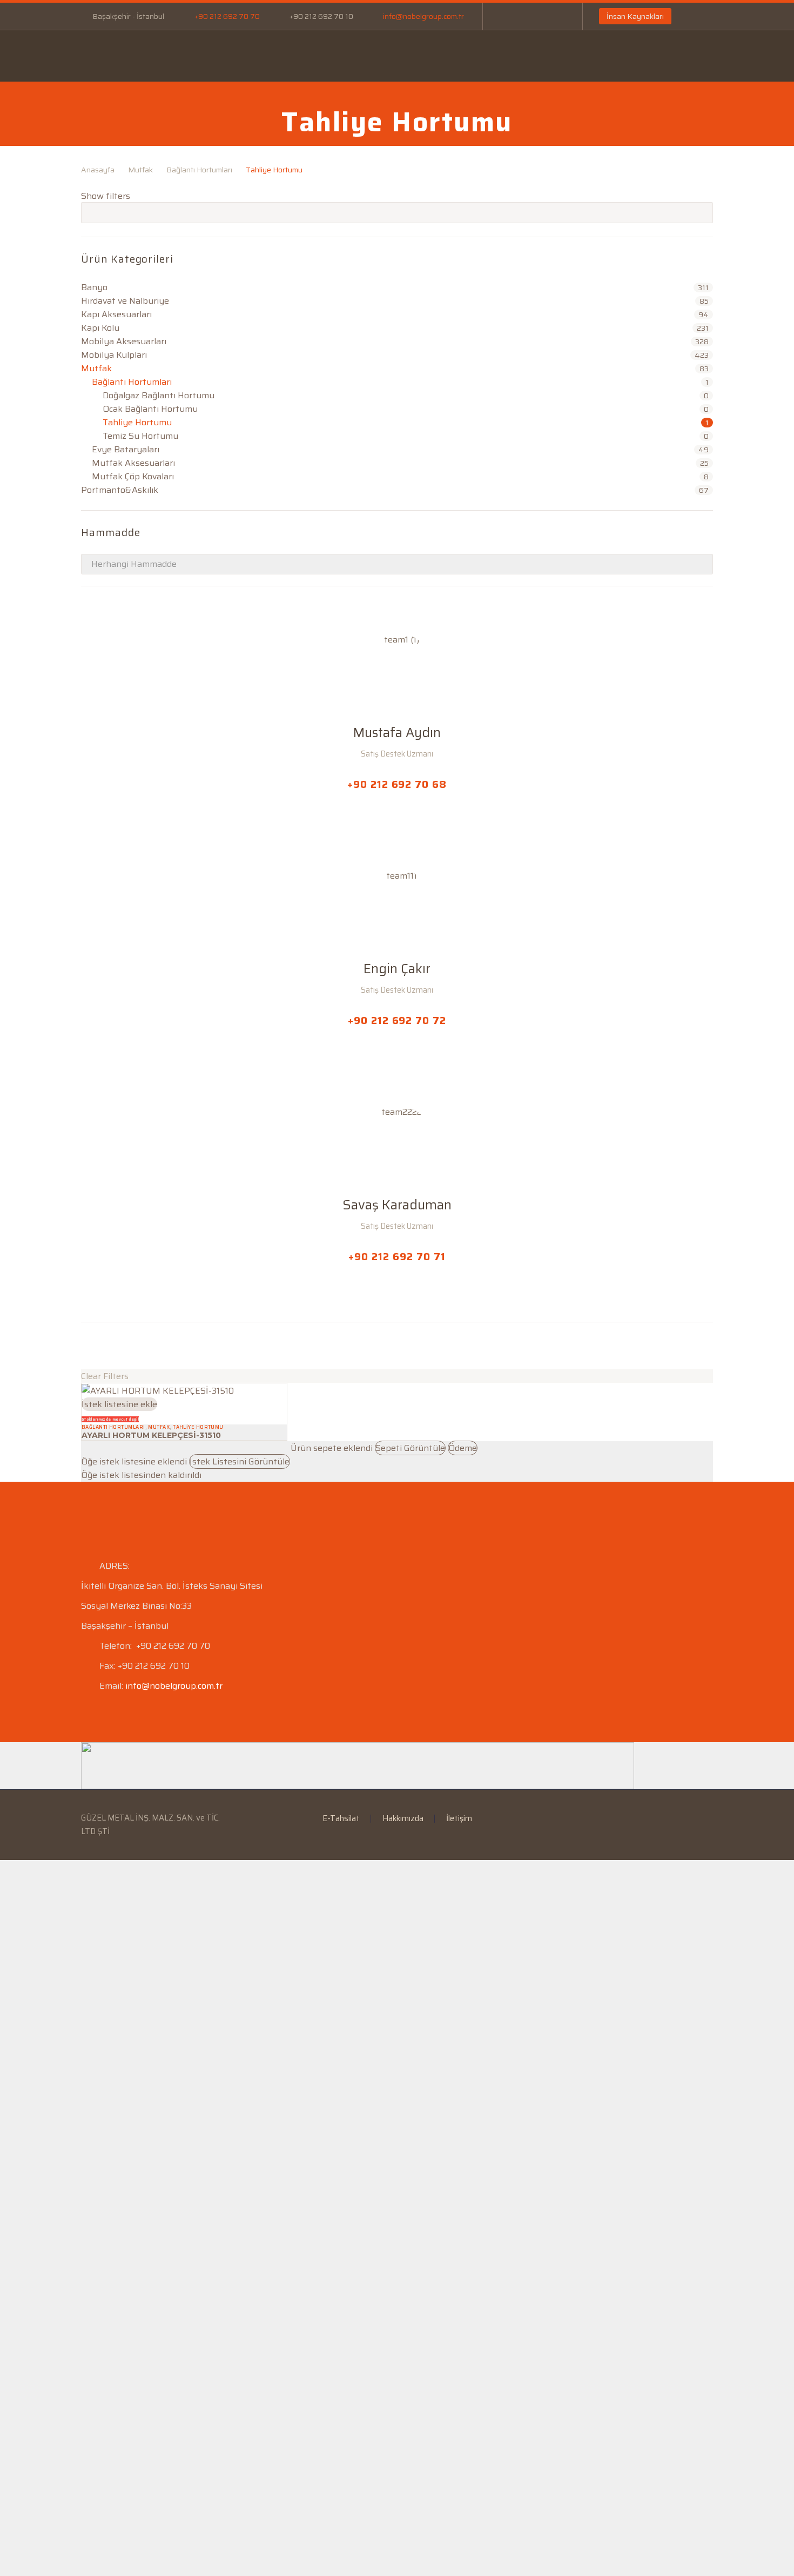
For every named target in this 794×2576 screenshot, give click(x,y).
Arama (701, 212)
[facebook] (88, 1346)
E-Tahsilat (311, 56)
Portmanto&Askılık (120, 490)
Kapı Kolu (100, 328)
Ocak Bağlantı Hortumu (150, 409)
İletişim (575, 56)
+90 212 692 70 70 (227, 16)
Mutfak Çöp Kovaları (133, 476)
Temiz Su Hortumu (140, 436)
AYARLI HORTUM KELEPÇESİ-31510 (151, 1435)
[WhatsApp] (556, 16)
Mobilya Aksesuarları (124, 341)
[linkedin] (107, 1346)
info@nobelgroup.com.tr (423, 16)
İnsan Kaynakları (635, 16)
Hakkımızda (403, 1819)
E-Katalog (381, 56)
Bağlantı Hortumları (199, 170)
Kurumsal (177, 56)
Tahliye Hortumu (137, 422)
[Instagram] (540, 16)
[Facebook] (507, 16)
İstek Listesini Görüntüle (240, 1461)
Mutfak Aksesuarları (133, 463)
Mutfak (140, 170)
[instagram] (127, 1346)
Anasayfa (107, 56)
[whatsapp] (147, 1346)
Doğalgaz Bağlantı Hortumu (159, 395)
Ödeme (463, 1448)
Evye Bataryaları (126, 449)
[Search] (654, 63)
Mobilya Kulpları (114, 355)
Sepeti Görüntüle (410, 1448)
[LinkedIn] (523, 16)
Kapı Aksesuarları (116, 314)
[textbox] (397, 564)
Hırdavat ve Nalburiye (125, 301)
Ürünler (243, 56)
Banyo (94, 287)
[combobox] (397, 564)
